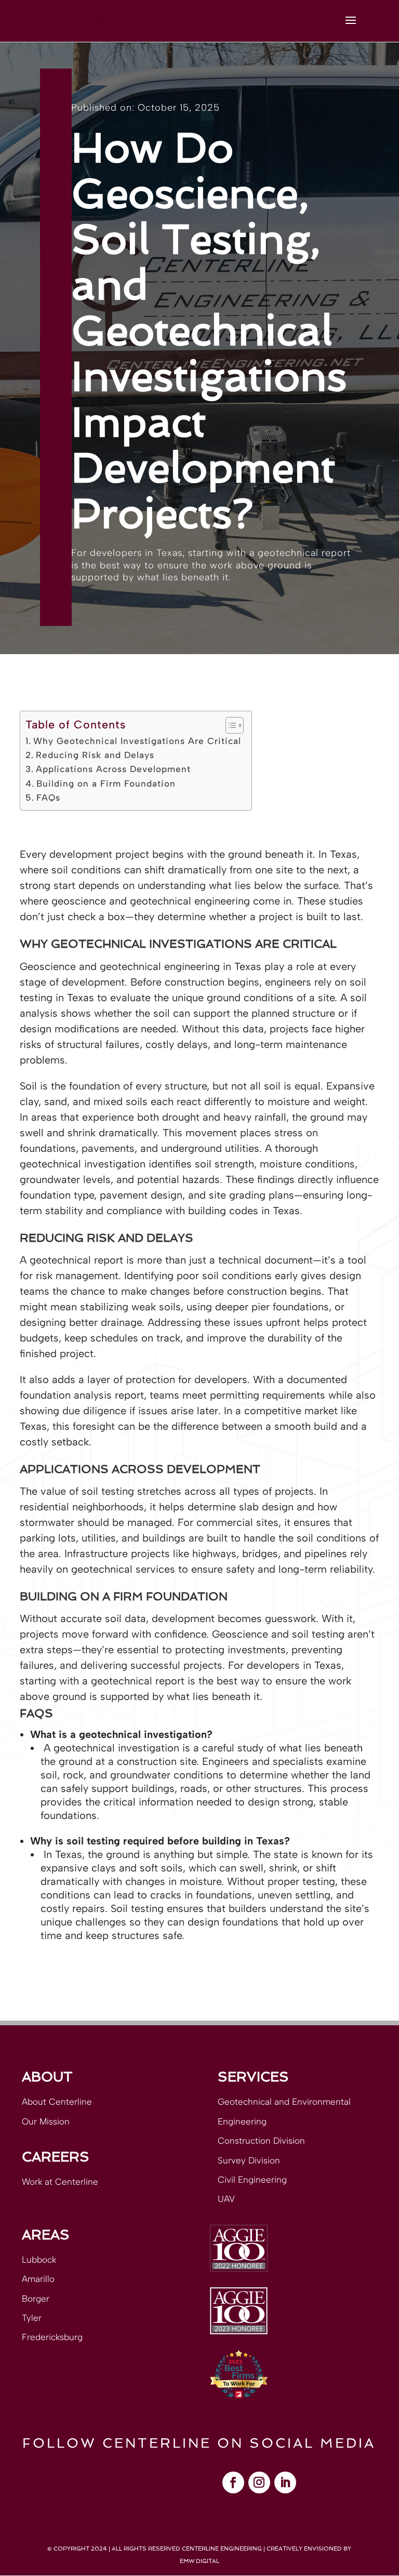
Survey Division (249, 2160)
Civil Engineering (252, 2180)
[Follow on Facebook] (233, 2482)
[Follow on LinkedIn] (285, 2482)
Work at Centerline (60, 2182)
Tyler (32, 2318)
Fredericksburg (52, 2337)
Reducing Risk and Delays (95, 755)
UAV (226, 2199)
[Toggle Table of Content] (229, 725)
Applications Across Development (113, 769)
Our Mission (46, 2121)
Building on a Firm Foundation (106, 784)
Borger (36, 2299)
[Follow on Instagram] (259, 2482)
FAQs (48, 798)
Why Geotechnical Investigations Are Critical (137, 741)
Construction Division (261, 2141)
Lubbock (39, 2260)
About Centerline (57, 2102)
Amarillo (38, 2279)
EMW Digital (199, 2561)
